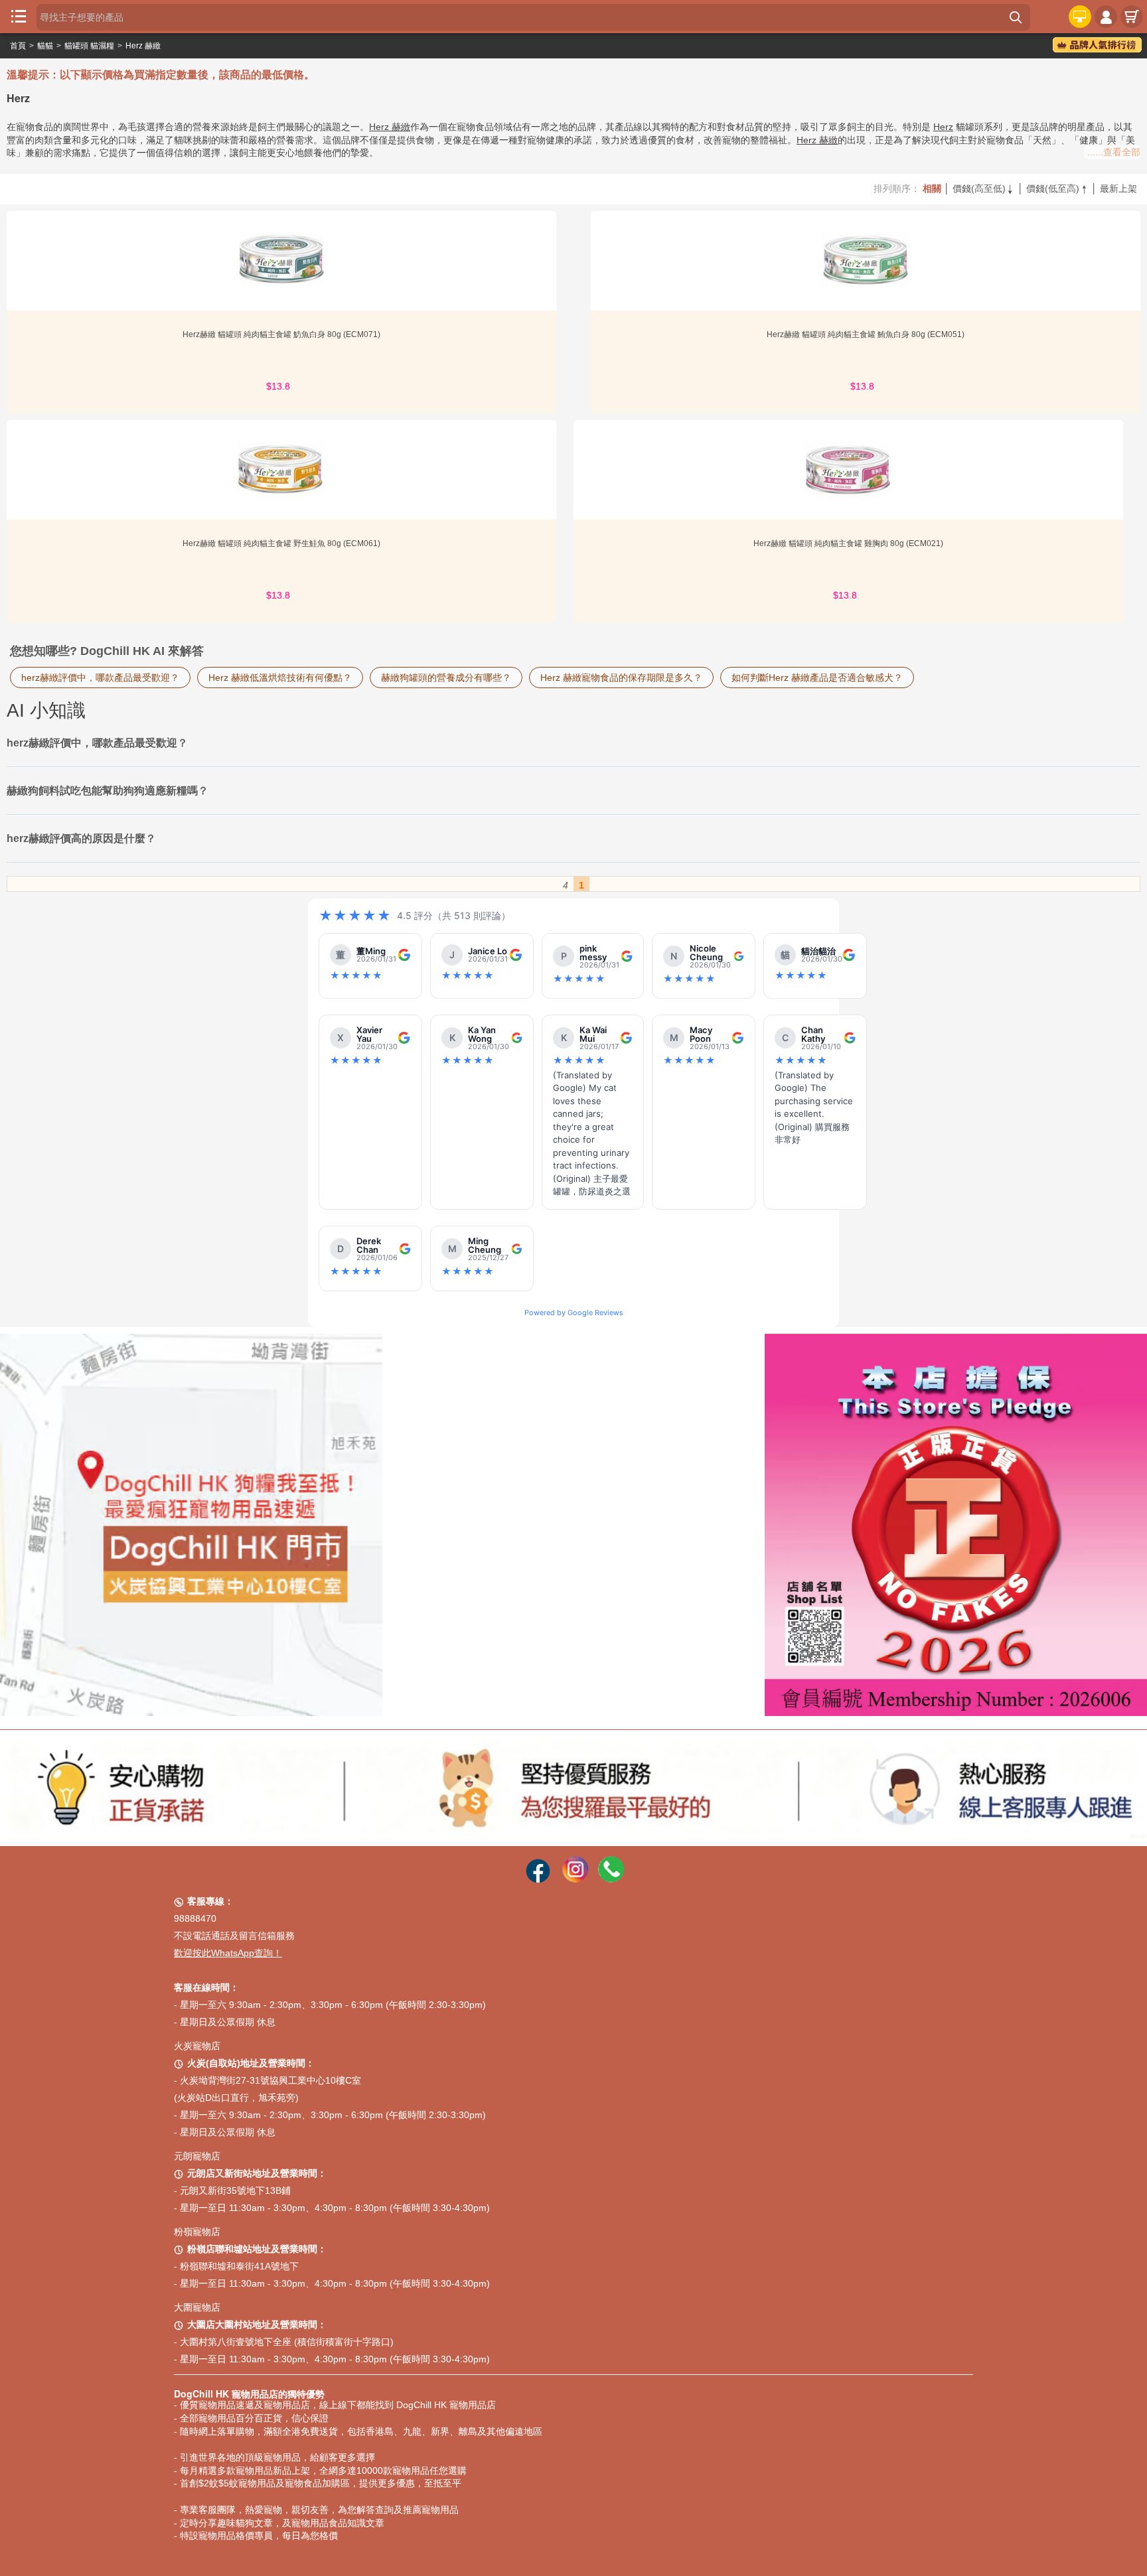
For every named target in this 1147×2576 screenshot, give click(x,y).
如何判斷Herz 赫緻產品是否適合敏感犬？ (817, 678)
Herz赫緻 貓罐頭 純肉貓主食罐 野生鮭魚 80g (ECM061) (281, 543)
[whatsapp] (611, 1879)
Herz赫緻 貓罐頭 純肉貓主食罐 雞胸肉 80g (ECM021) (848, 543)
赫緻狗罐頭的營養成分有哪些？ (446, 678)
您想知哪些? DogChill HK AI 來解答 (107, 651)
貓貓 (45, 46)
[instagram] (575, 1879)
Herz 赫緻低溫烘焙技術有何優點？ (280, 678)
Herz (943, 127)
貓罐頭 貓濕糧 (89, 46)
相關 (932, 188)
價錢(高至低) (984, 188)
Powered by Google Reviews (574, 1313)
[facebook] (538, 1879)
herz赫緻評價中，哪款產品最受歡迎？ (100, 678)
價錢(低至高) (1057, 188)
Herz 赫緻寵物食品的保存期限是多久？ (621, 678)
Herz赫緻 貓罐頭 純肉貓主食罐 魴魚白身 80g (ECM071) (281, 334)
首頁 (18, 46)
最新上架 (1118, 188)
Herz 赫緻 (143, 46)
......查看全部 (1114, 152)
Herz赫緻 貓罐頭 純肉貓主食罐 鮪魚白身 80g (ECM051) (866, 334)
